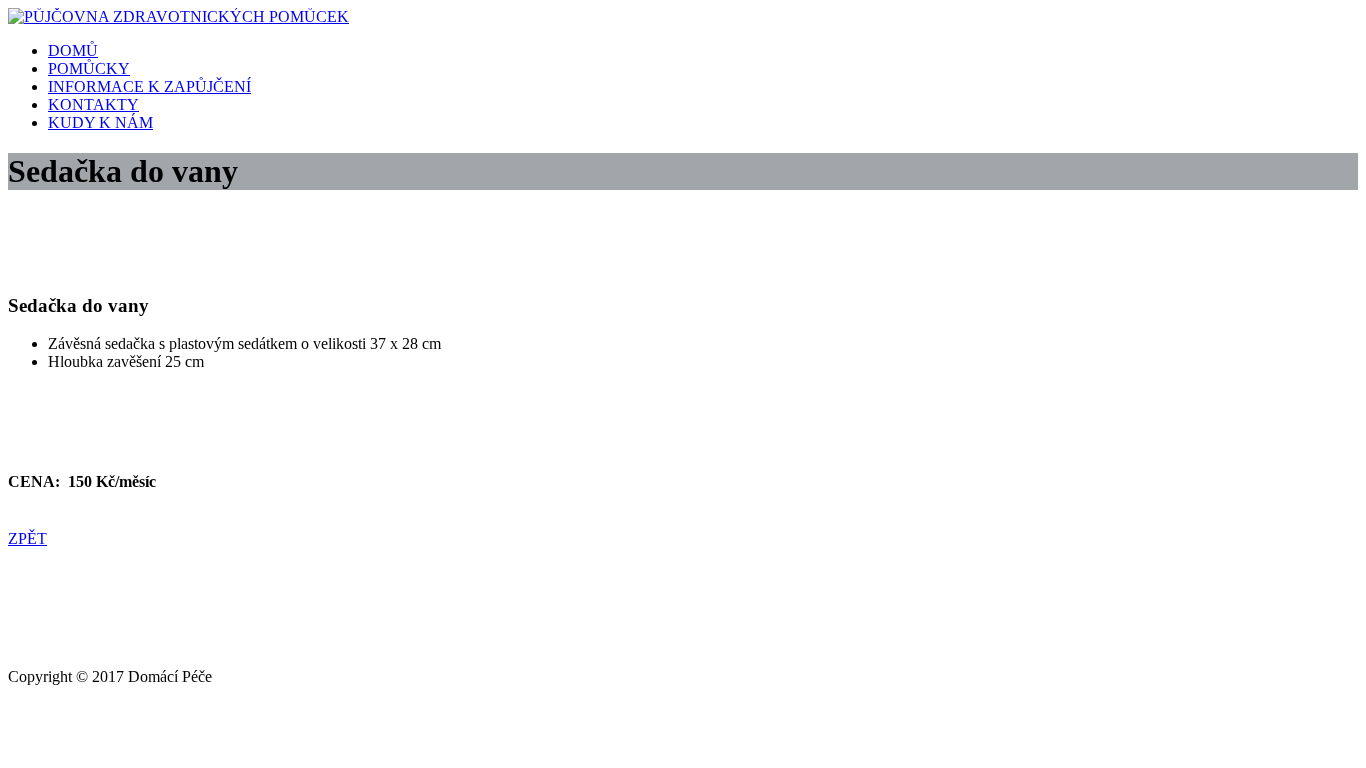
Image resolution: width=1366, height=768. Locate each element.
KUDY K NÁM (100, 122)
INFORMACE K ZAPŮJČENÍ (149, 86)
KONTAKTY (93, 104)
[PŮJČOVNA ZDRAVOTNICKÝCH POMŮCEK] (178, 16)
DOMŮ (73, 50)
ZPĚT (27, 538)
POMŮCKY (89, 68)
